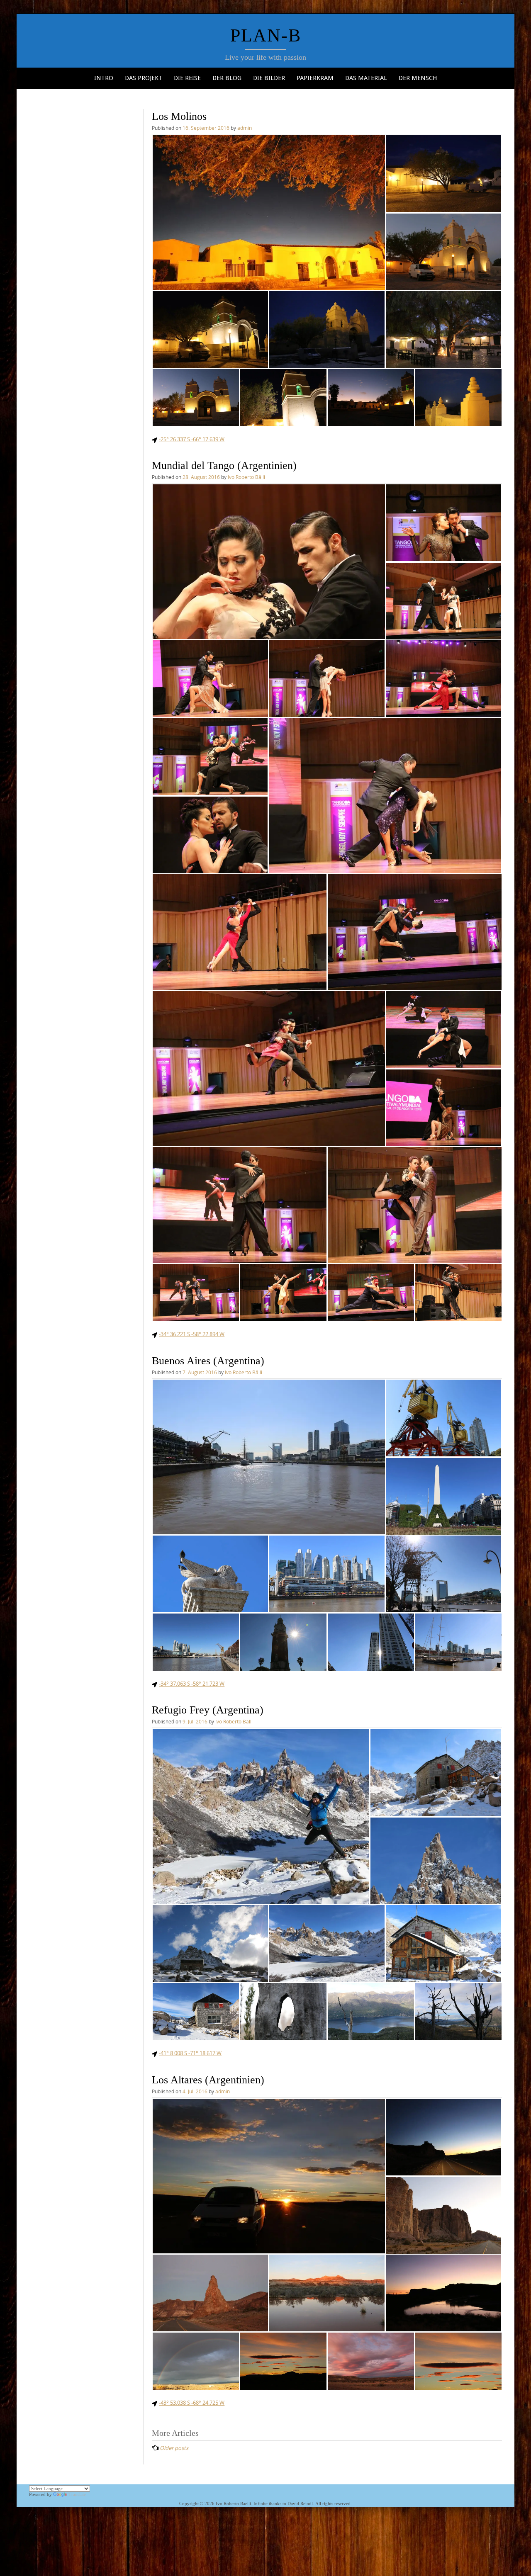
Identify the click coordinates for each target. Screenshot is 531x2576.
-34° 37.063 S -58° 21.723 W (192, 1684)
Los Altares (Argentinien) (208, 2080)
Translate (77, 2494)
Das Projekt (144, 78)
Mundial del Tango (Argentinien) (224, 465)
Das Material (366, 78)
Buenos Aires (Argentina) (208, 1361)
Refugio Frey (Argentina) (208, 1710)
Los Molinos (179, 116)
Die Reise (187, 78)
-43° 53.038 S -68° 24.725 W (192, 2403)
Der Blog (227, 78)
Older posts (174, 2448)
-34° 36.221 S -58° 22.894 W (192, 1334)
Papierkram (315, 78)
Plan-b (266, 35)
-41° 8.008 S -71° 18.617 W (190, 2053)
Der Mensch (418, 78)
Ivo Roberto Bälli (246, 477)
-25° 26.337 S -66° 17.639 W (192, 439)
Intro (104, 78)
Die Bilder (269, 78)
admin (245, 128)
